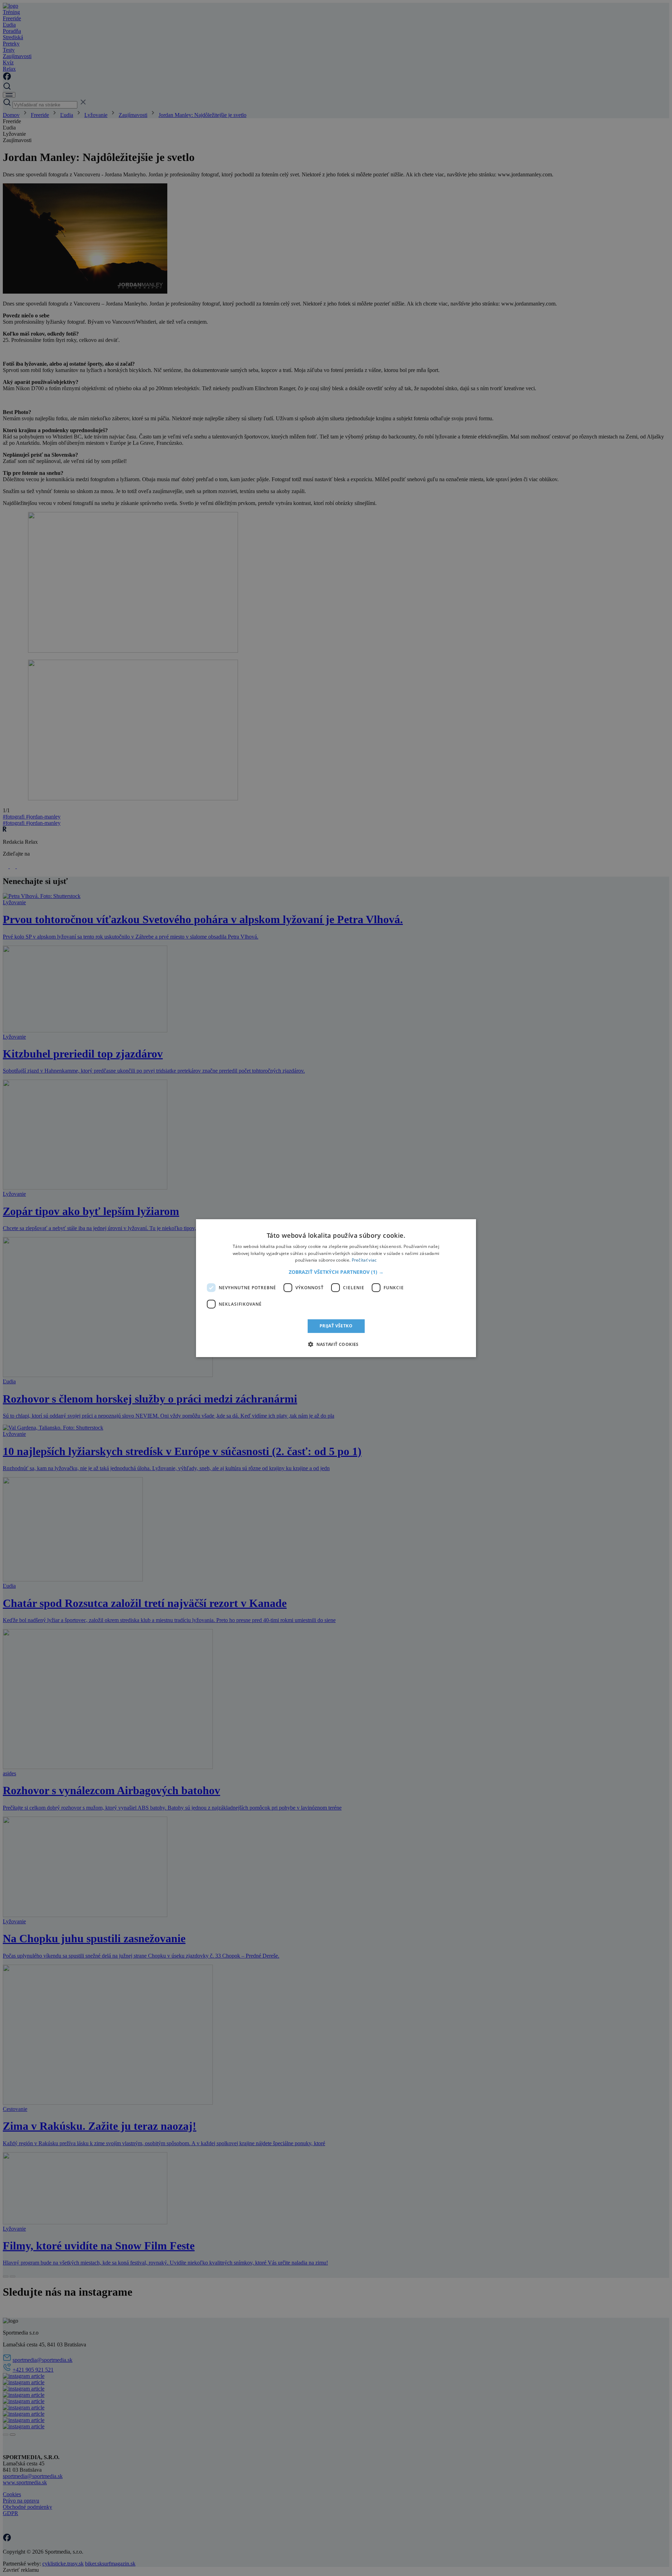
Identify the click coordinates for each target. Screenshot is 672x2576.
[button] (336, 1272)
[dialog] (336, 1288)
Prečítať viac (364, 1260)
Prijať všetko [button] (336, 1326)
